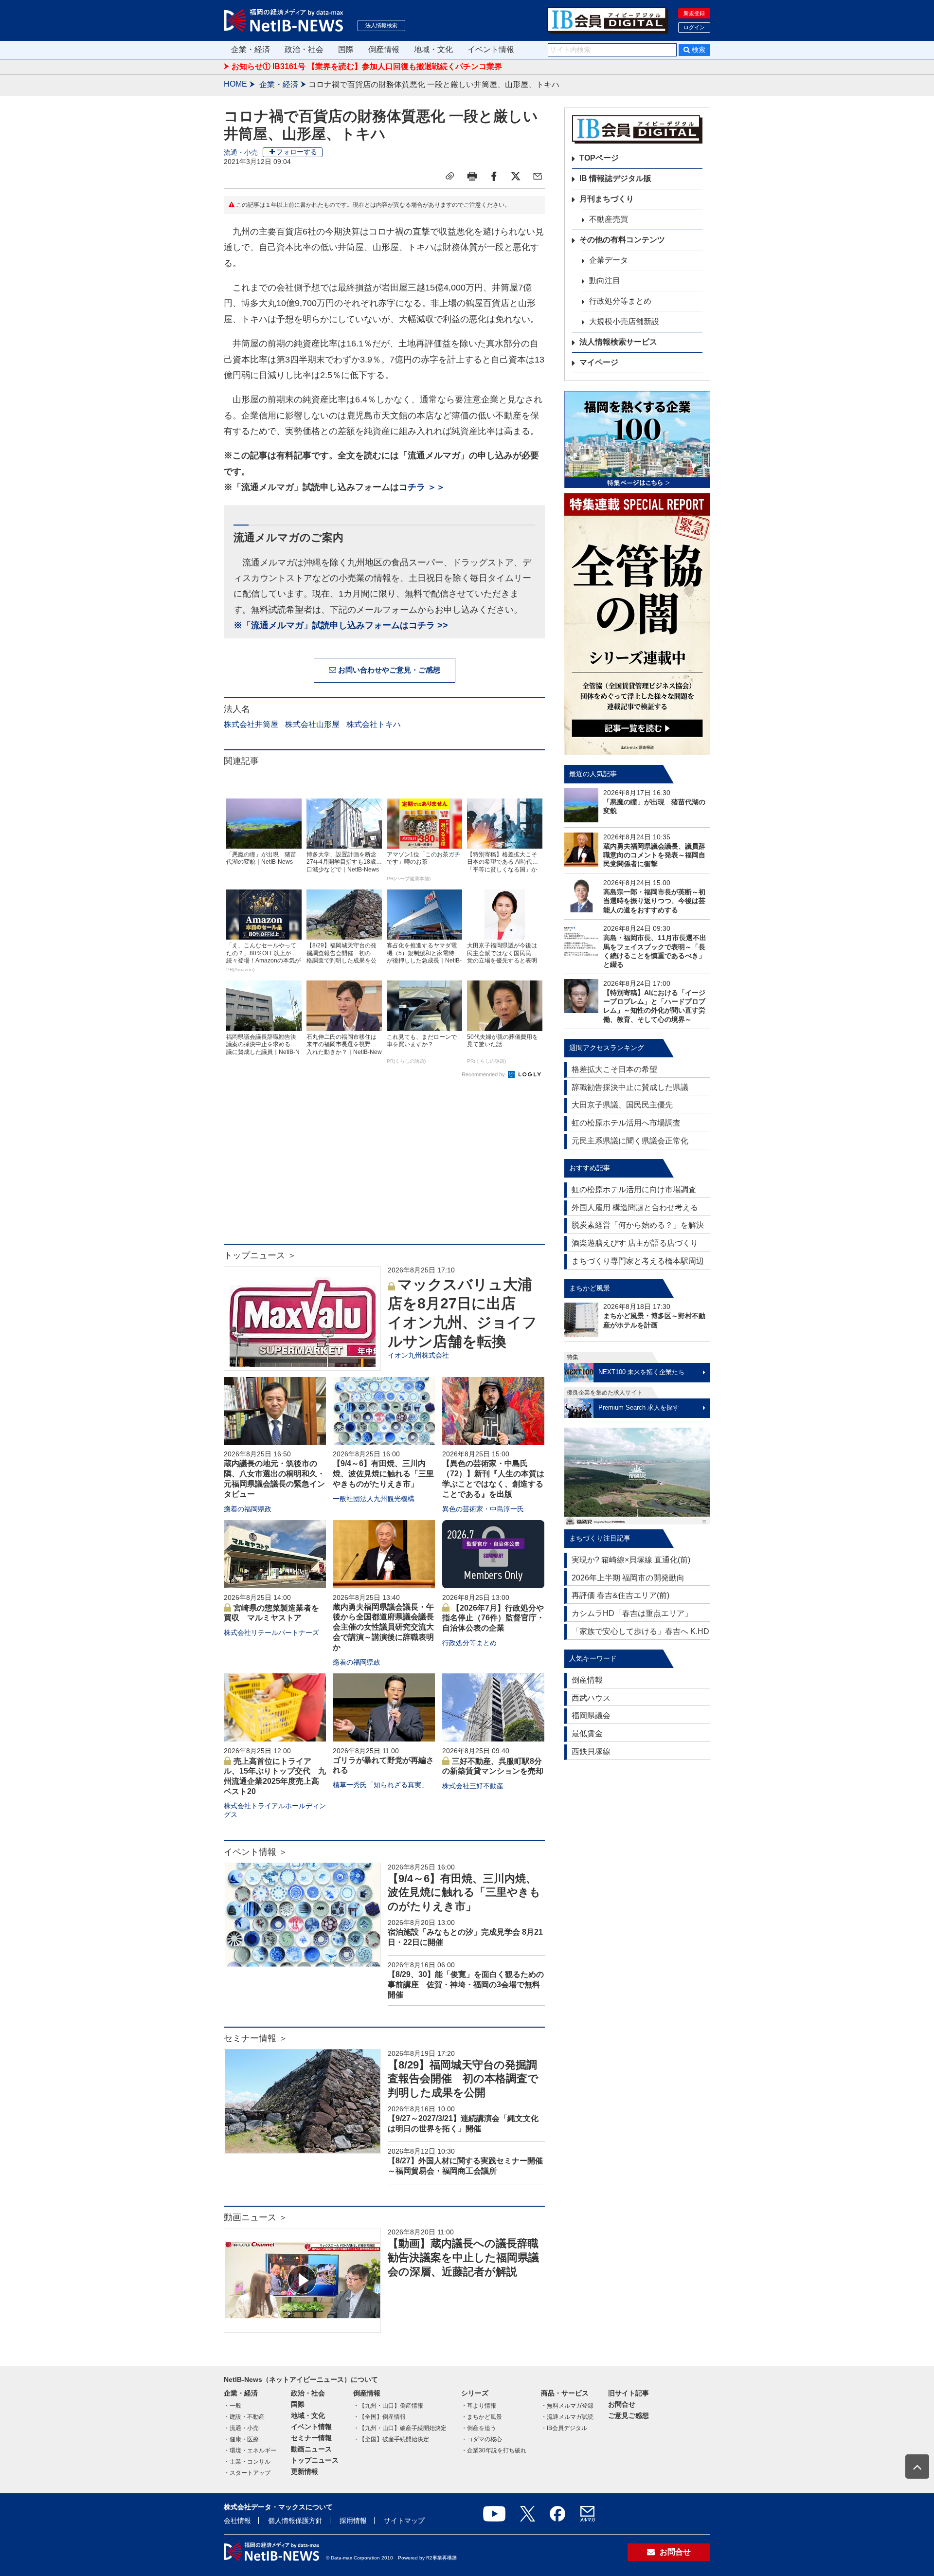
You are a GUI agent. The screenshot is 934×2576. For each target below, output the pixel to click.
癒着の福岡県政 (248, 1509)
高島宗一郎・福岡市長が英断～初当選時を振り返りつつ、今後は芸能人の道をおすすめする (654, 901)
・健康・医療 (241, 2439)
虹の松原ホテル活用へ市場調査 (626, 1123)
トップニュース (315, 2460)
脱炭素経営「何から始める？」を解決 (638, 1225)
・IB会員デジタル (564, 2428)
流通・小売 (241, 152)
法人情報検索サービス (618, 342)
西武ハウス (591, 1698)
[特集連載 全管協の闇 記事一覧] (637, 624)
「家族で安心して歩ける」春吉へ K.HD (640, 1631)
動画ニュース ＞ (256, 2217)
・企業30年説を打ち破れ (494, 2450)
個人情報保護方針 (295, 2521)
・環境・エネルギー (250, 2450)
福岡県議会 (591, 1715)
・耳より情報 (479, 2406)
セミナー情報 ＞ (256, 2038)
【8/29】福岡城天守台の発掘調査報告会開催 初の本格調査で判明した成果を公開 (463, 2079)
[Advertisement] (384, 1166)
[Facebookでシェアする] (494, 176)
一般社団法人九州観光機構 (374, 1499)
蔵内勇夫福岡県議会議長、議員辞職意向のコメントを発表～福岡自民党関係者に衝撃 (654, 855)
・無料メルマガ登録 (567, 2406)
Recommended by (484, 1074)
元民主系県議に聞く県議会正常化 (630, 1141)
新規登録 (694, 13)
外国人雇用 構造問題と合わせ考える (635, 1207)
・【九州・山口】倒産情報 (388, 2406)
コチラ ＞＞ (422, 487)
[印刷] (472, 176)
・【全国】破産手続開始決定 (391, 2439)
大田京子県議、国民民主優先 (622, 1105)
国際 (346, 49)
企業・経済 (251, 49)
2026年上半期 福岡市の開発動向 (628, 1578)
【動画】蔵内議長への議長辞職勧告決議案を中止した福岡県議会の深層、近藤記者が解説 (463, 2257)
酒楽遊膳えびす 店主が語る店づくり (635, 1243)
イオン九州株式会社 (418, 1355)
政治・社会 (304, 49)
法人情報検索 (381, 25)
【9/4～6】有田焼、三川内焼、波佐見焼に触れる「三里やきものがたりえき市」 (383, 1474)
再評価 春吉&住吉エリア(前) (620, 1595)
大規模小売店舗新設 (624, 321)
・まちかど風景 (482, 2417)
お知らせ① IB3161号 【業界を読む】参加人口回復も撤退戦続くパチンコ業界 (367, 66)
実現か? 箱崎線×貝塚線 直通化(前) (631, 1560)
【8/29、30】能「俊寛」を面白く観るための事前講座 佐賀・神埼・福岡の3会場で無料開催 (466, 1985)
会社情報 (237, 2521)
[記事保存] (450, 176)
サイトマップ (404, 2521)
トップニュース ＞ (260, 1255)
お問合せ (622, 2404)
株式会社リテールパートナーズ (271, 1633)
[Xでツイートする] (516, 176)
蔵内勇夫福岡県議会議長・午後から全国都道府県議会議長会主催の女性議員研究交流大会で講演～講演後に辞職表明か (383, 1627)
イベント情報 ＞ (256, 1852)
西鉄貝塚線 (591, 1751)
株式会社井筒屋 (251, 724)
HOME (235, 84)
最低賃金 (587, 1733)
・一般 (233, 2406)
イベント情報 (491, 49)
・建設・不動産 (244, 2417)
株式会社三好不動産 (473, 1786)
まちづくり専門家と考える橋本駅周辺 (638, 1261)
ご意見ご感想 (629, 2415)
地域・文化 (433, 49)
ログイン (694, 27)
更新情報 (305, 2471)
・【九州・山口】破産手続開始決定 (400, 2428)
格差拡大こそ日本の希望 (614, 1069)
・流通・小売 (241, 2428)
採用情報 (353, 2521)
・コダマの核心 (482, 2439)
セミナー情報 (311, 2438)
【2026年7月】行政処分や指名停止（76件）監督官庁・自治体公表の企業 (493, 1618)
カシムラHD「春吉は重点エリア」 (632, 1613)
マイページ (599, 362)
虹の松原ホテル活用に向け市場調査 (634, 1189)
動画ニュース (311, 2449)
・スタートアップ (247, 2473)
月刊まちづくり (607, 199)
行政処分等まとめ (469, 1643)
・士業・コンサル (247, 2462)
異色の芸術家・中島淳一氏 (483, 1509)
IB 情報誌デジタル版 (615, 178)
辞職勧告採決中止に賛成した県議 (630, 1087)
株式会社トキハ (374, 724)
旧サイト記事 (629, 2393)
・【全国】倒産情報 (379, 2417)
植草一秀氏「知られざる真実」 (380, 1785)
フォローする (297, 152)
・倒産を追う (479, 2428)
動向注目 (605, 281)
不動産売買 (609, 219)
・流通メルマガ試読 (567, 2417)
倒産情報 (384, 49)
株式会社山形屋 (312, 724)
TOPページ (599, 158)
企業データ (609, 260)
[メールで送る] (538, 176)
